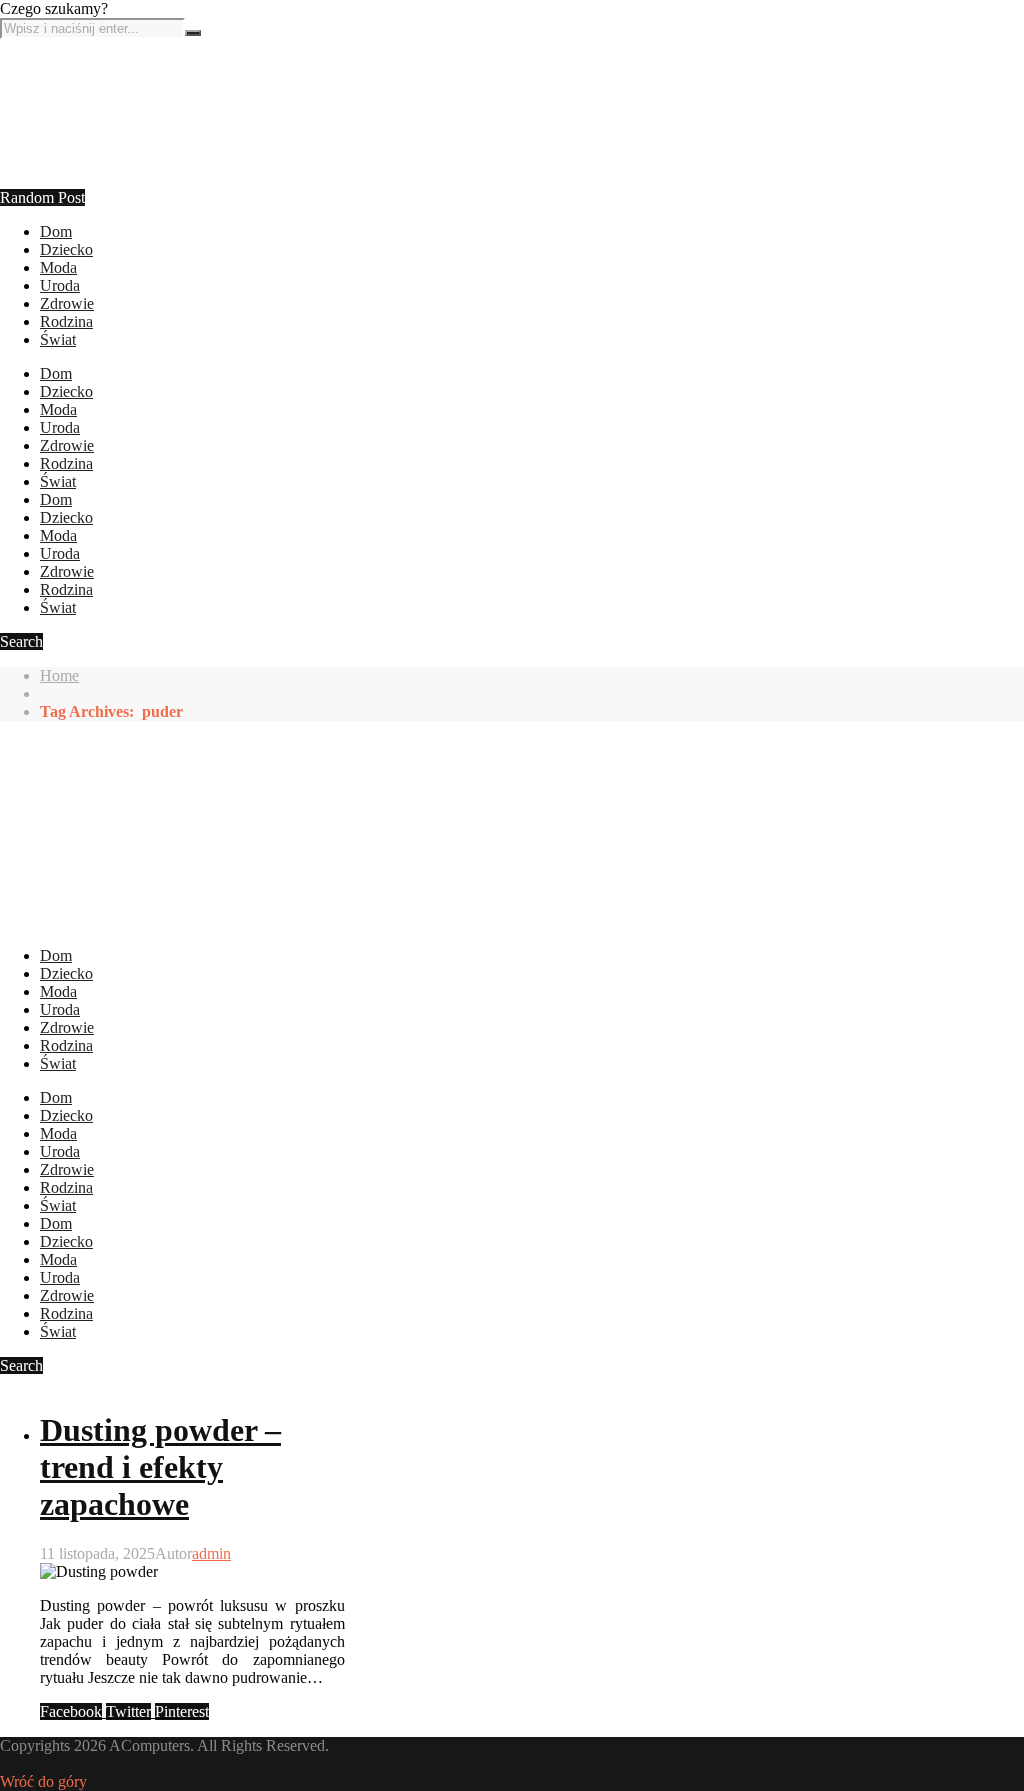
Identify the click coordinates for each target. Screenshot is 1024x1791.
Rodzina (66, 321)
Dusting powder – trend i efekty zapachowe (160, 1467)
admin (211, 1553)
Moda (58, 267)
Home (59, 675)
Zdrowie (67, 303)
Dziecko (66, 249)
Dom (56, 231)
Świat (58, 339)
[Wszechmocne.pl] (75, 213)
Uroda (60, 285)
